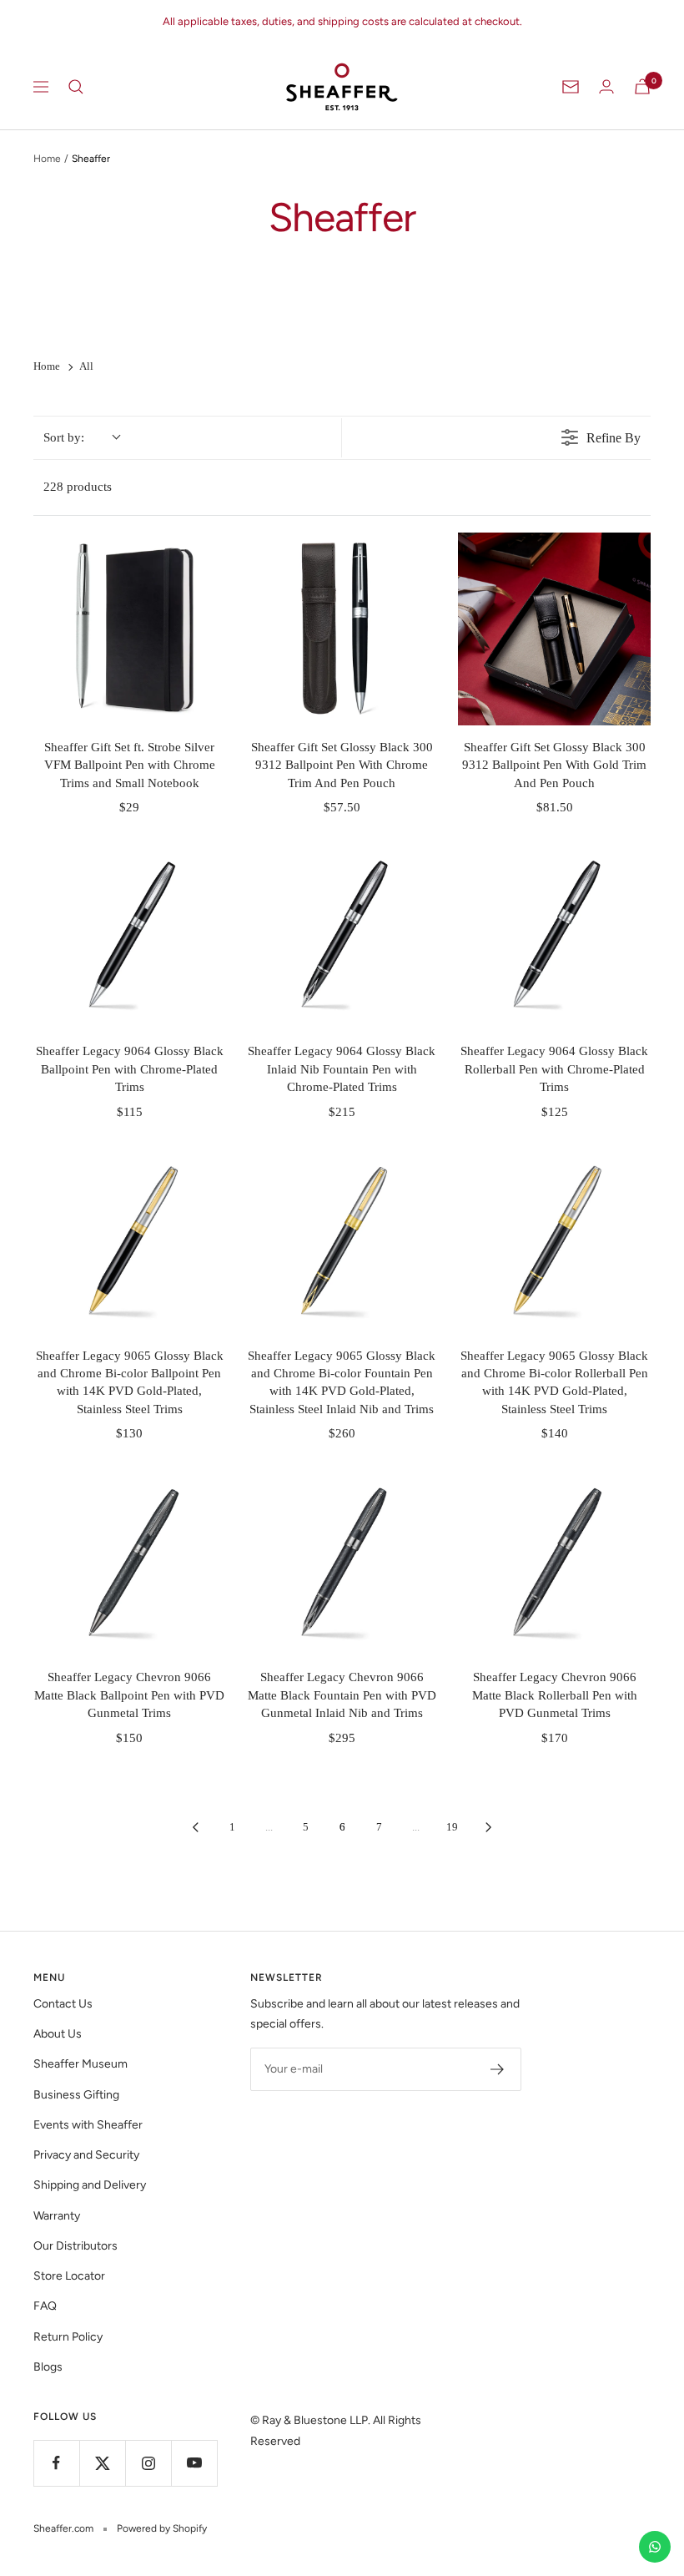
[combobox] (81, 438)
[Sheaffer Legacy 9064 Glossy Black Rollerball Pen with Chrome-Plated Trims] (554, 934)
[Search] (76, 87)
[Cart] (642, 86)
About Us (58, 2034)
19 (452, 1827)
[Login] (606, 86)
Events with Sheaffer (88, 2125)
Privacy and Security (86, 2155)
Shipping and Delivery (90, 2185)
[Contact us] (655, 2547)
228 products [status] (78, 487)
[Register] (498, 2069)
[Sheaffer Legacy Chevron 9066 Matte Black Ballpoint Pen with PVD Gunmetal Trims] (130, 1560)
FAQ (45, 2306)
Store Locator (69, 2276)
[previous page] (195, 1827)
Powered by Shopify (162, 2528)
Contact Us (63, 2004)
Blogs (48, 2367)
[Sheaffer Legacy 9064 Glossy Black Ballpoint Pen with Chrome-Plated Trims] (130, 934)
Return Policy (68, 2337)
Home (47, 159)
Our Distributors (75, 2246)
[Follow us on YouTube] (194, 2463)
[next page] (489, 1827)
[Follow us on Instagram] (148, 2463)
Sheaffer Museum (80, 2064)
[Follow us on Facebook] (56, 2463)
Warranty (57, 2216)
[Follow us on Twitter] (102, 2463)
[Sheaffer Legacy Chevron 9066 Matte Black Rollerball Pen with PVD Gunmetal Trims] (554, 1560)
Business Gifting (76, 2095)
